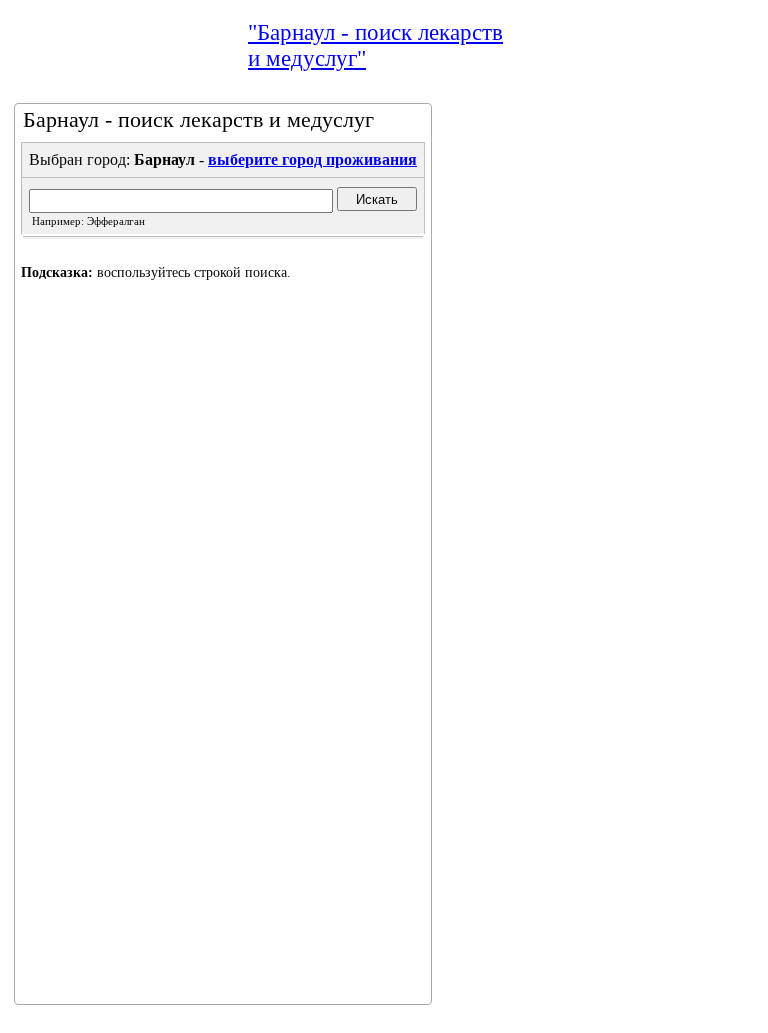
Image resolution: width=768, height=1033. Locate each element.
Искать (377, 199)
